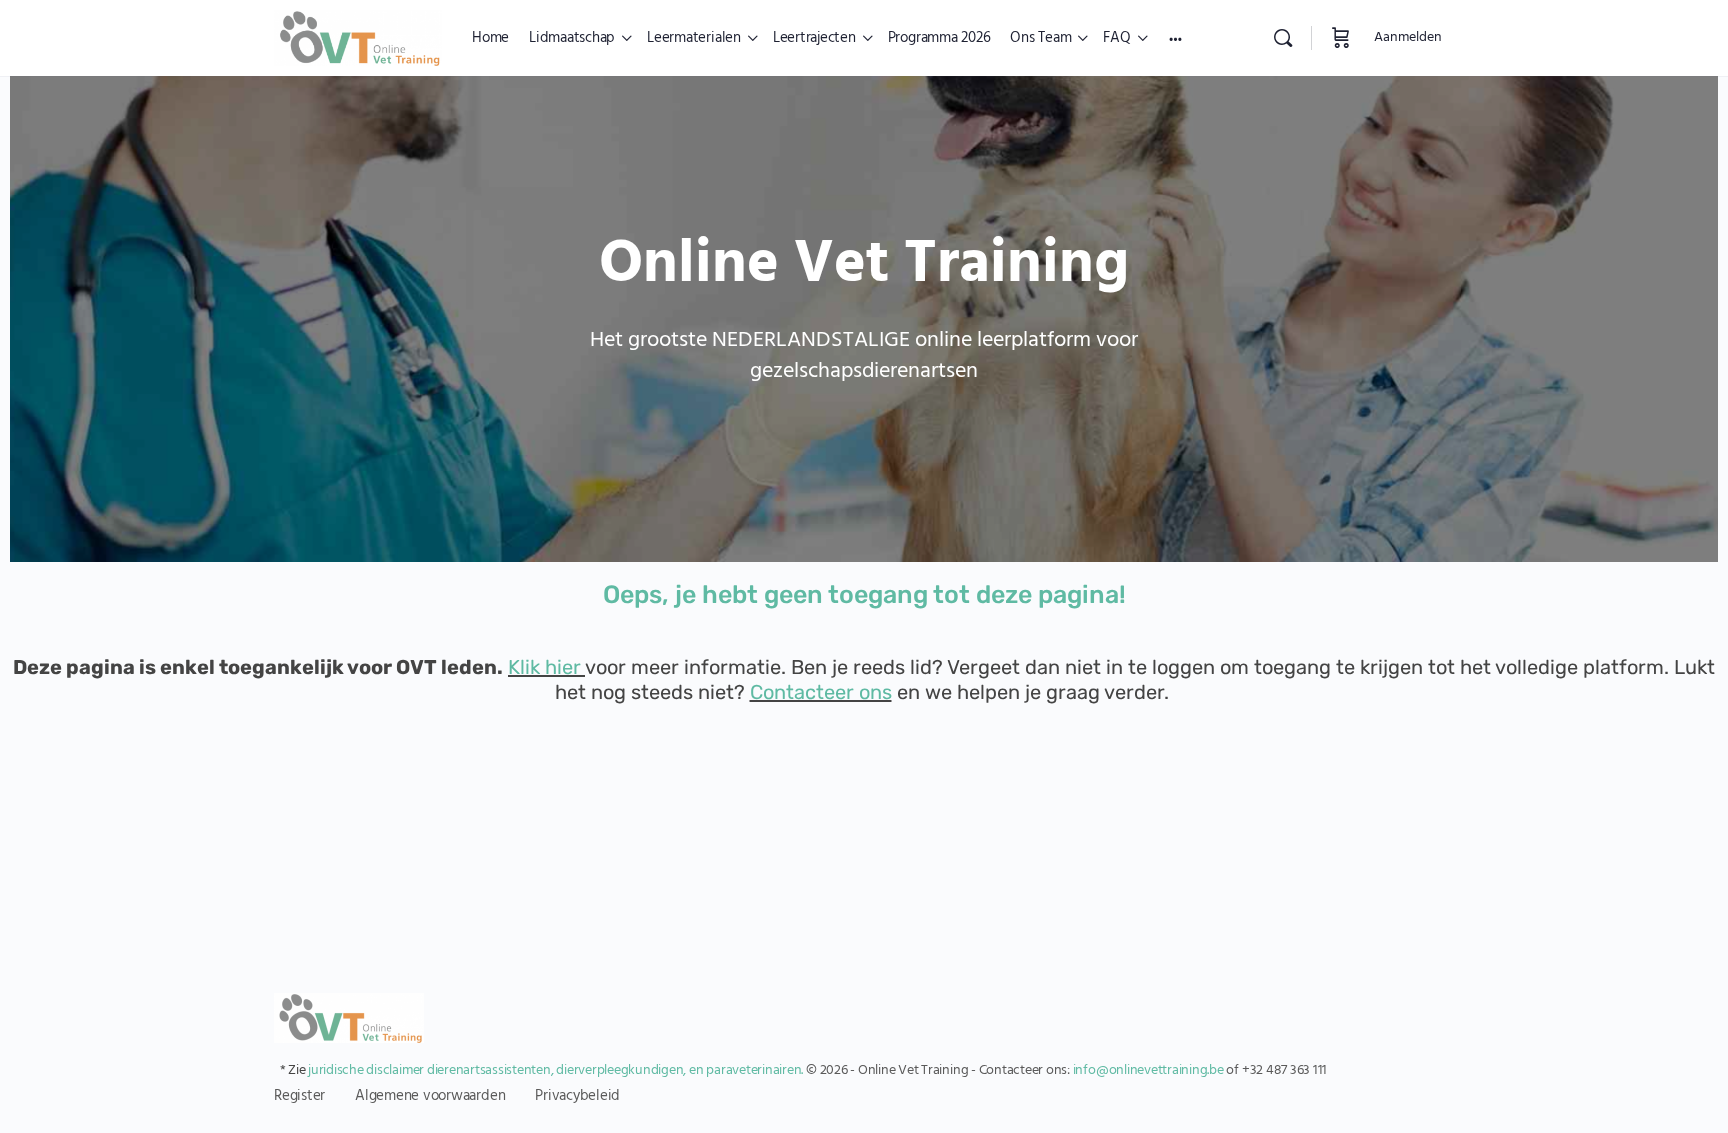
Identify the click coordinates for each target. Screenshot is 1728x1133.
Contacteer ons (821, 692)
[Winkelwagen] (1341, 38)
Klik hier (544, 667)
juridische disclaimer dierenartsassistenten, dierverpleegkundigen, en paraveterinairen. (555, 1070)
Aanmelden (1408, 37)
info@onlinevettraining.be (1148, 1070)
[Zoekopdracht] (1283, 38)
